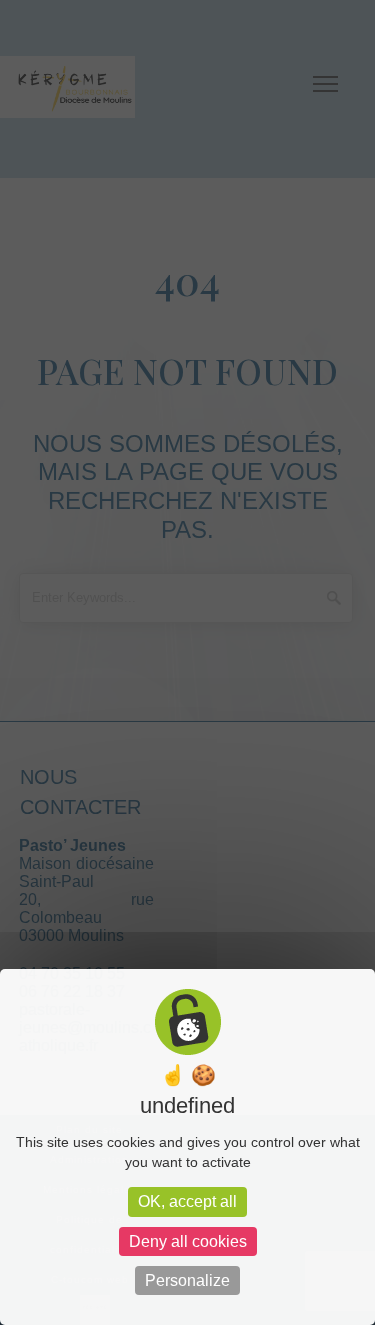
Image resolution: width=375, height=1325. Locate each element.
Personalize (187, 1280)
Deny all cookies (188, 1241)
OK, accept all (187, 1201)
